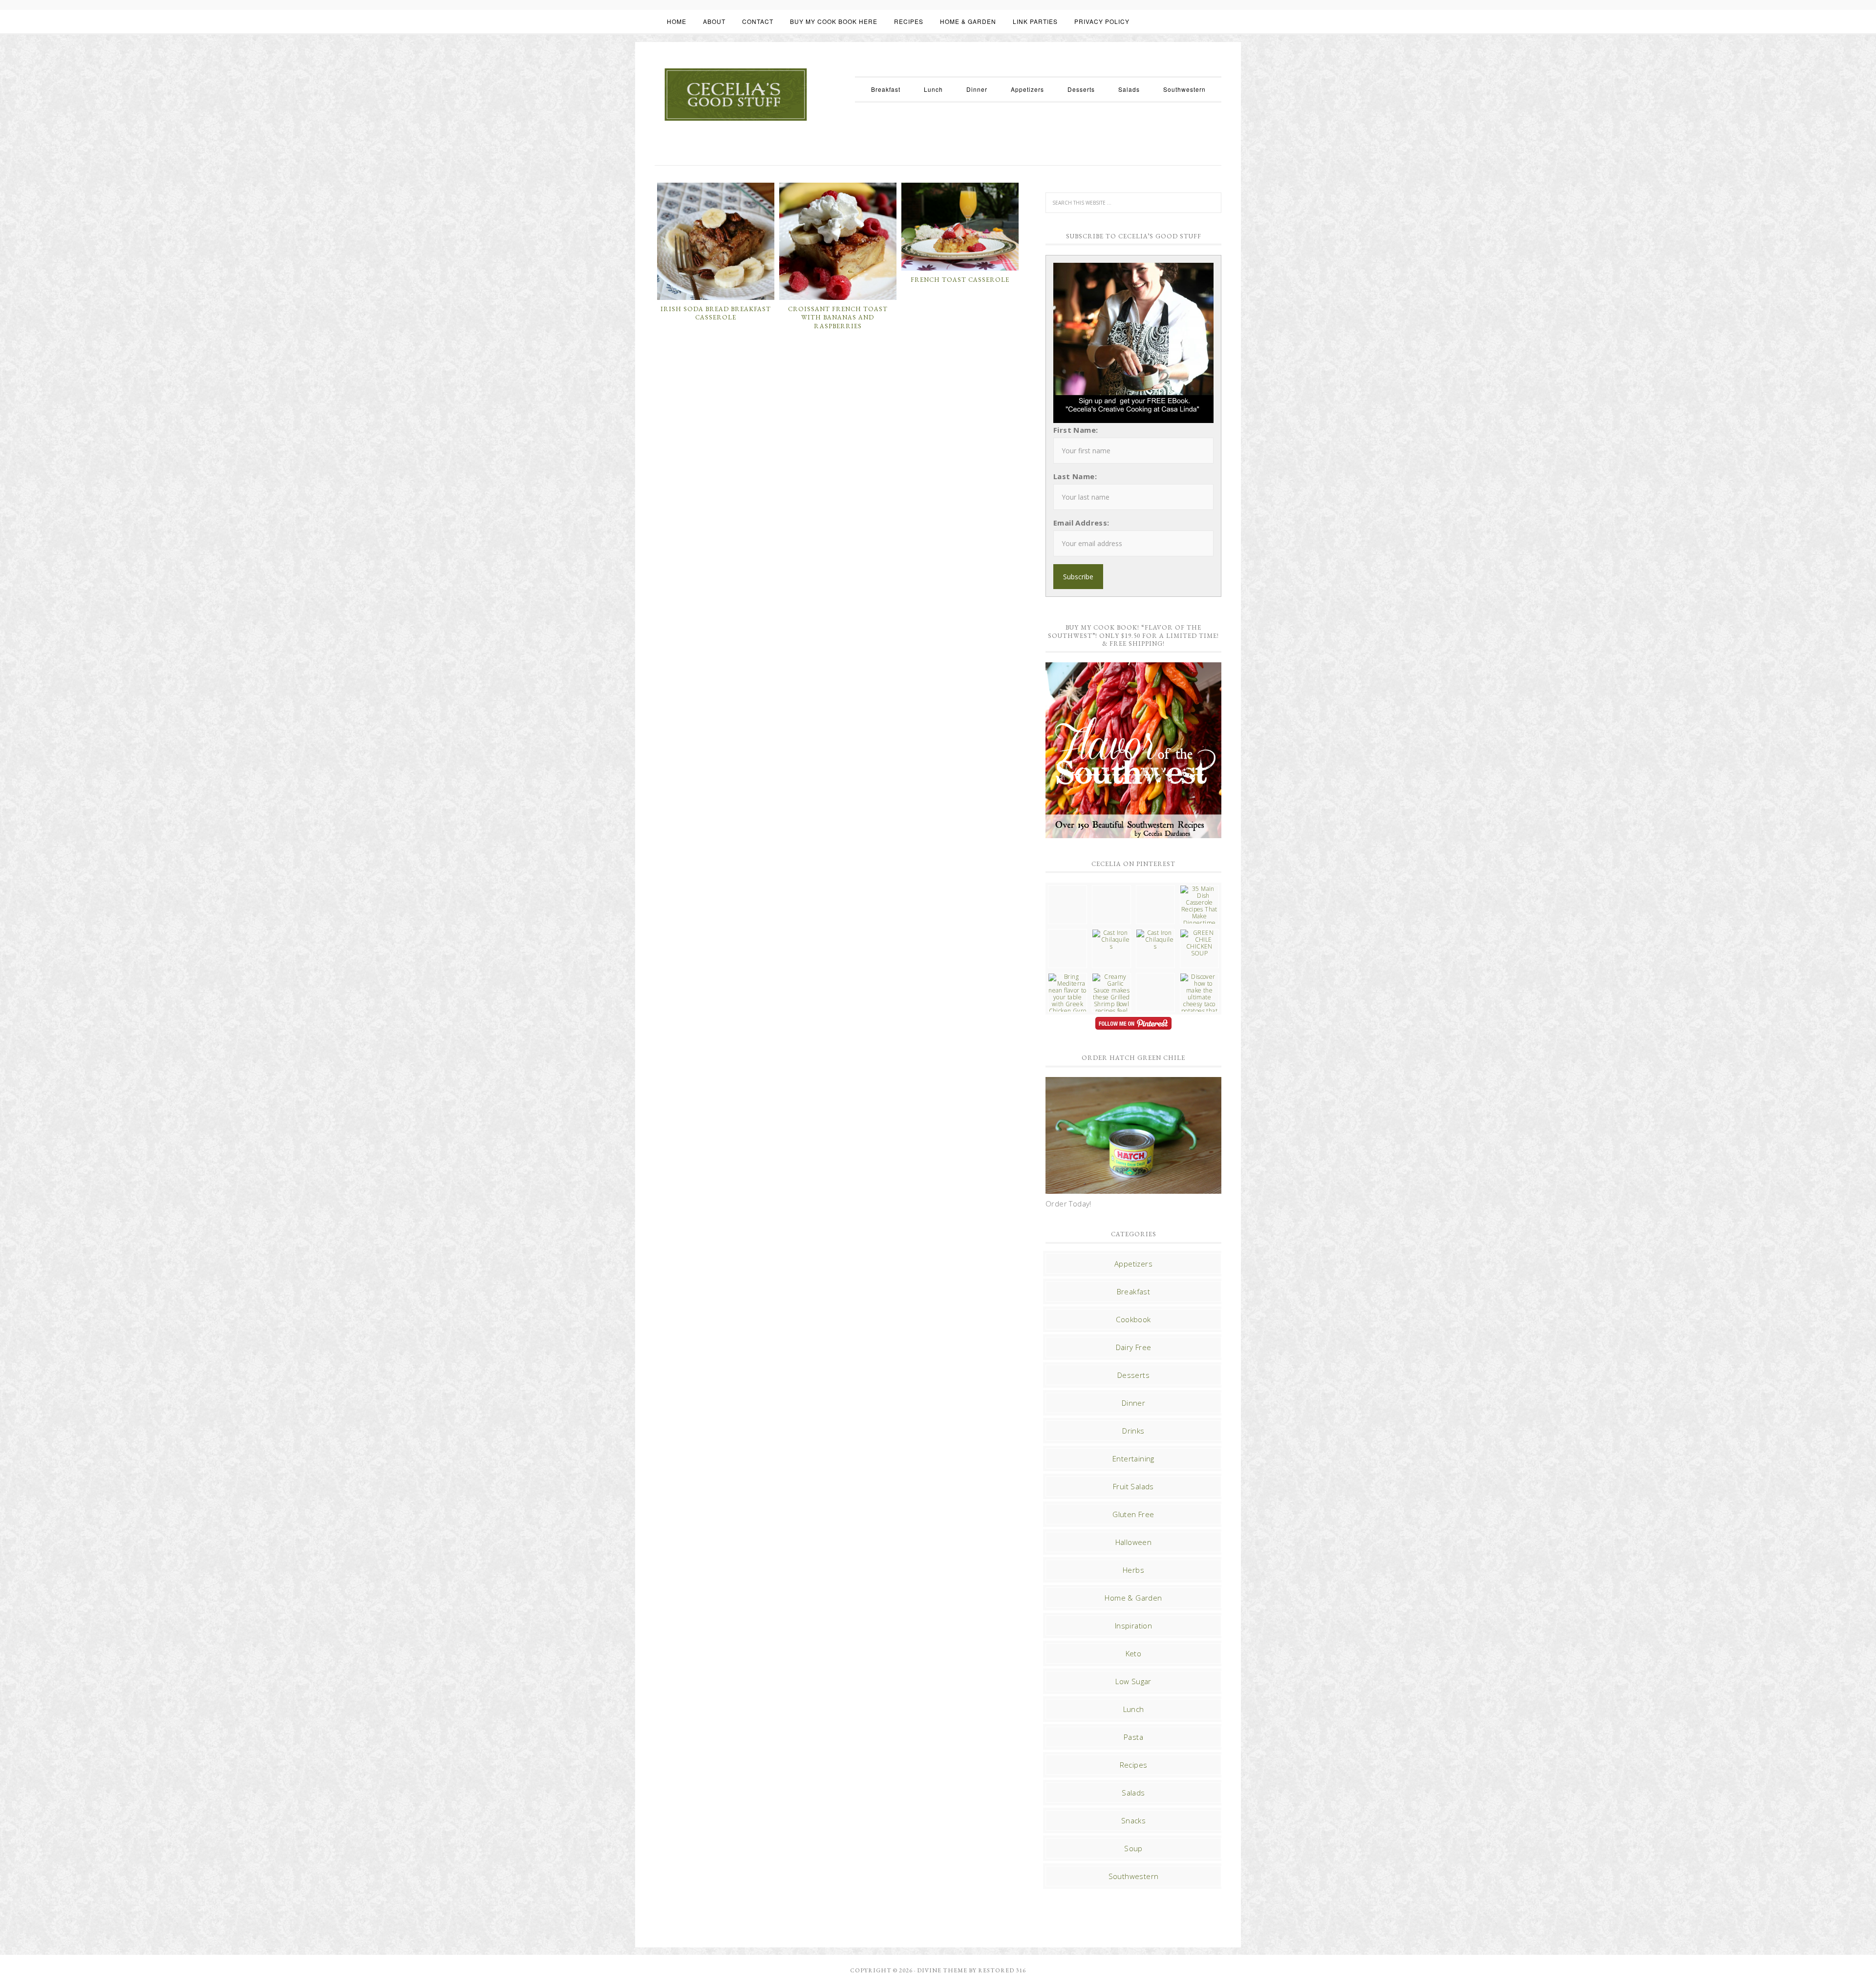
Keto (1134, 1653)
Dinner (1133, 1403)
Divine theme (942, 1970)
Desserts (1133, 1375)
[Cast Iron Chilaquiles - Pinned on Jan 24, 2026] (1111, 940)
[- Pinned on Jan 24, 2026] (1155, 977)
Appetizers (1133, 1264)
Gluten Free (1133, 1514)
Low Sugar (1133, 1681)
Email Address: (1081, 523)
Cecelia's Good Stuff (735, 95)
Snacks (1133, 1820)
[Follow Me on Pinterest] (1133, 1025)
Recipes (1134, 1765)
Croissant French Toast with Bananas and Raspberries (838, 317)
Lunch (1134, 1709)
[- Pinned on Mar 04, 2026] (1067, 889)
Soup (1133, 1848)
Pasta (1133, 1737)
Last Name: (1075, 476)
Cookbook (1133, 1319)
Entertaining (1133, 1458)
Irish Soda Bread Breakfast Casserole (716, 313)
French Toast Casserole (960, 280)
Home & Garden (1133, 1598)
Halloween (1134, 1542)
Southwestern (1134, 1876)
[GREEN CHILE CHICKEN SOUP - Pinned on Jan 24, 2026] (1199, 943)
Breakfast (1134, 1291)
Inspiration (1133, 1626)
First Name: (1076, 430)
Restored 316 (1002, 1970)
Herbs (1133, 1570)
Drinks (1133, 1431)
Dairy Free (1134, 1347)
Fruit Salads (1133, 1486)
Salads (1133, 1793)
